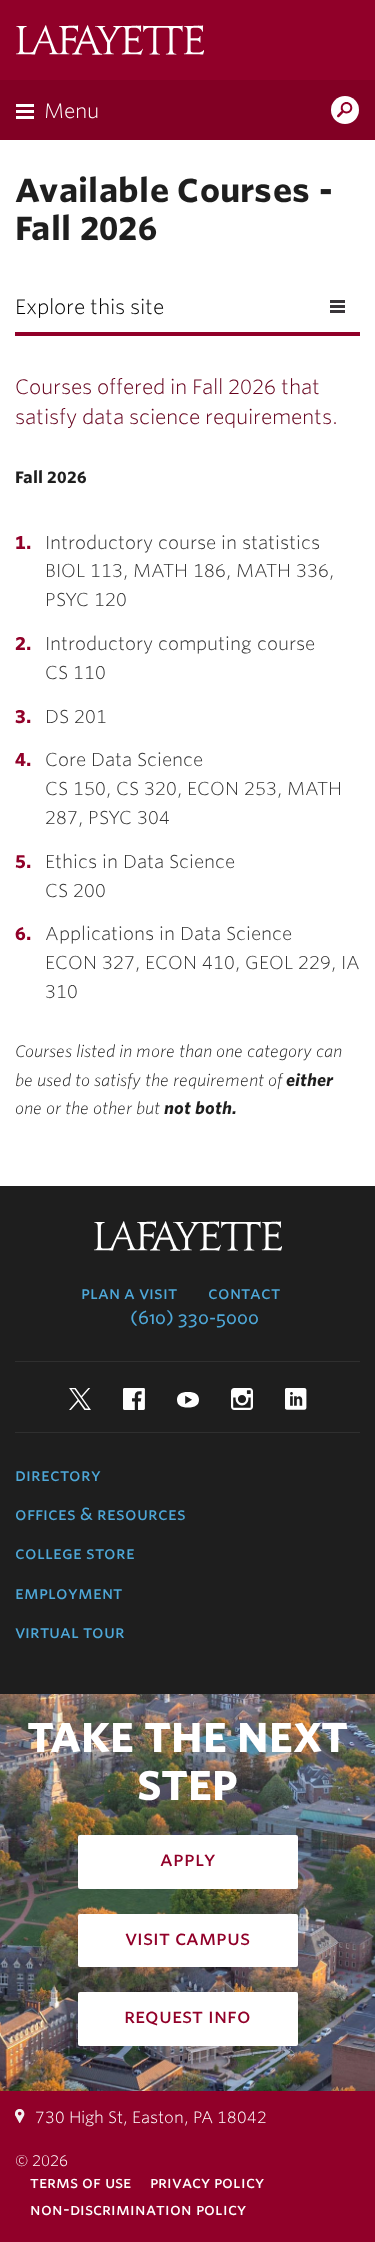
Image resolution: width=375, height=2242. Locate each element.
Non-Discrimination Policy (138, 2209)
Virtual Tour (70, 1632)
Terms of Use (80, 2182)
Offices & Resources (100, 1514)
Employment (68, 1593)
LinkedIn (296, 1399)
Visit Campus (187, 1938)
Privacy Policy (207, 2182)
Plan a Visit (129, 1293)
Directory (58, 1475)
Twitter (80, 1399)
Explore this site (89, 307)
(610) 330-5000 (194, 1318)
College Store (75, 1553)
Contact (244, 1293)
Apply (188, 1859)
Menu (71, 111)
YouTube (188, 1399)
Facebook (134, 1399)
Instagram (242, 1399)
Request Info (187, 2016)
